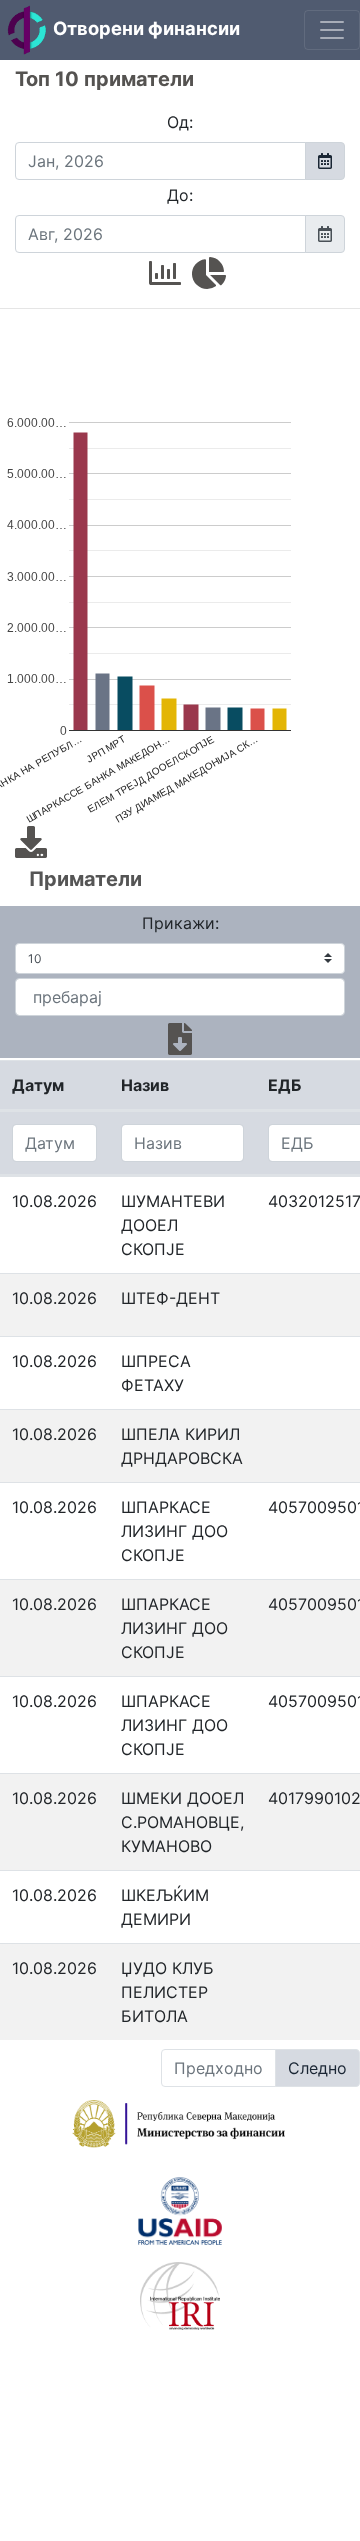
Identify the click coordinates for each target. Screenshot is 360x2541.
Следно (317, 2068)
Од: (180, 122)
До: (180, 195)
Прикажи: (180, 923)
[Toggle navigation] (332, 30)
